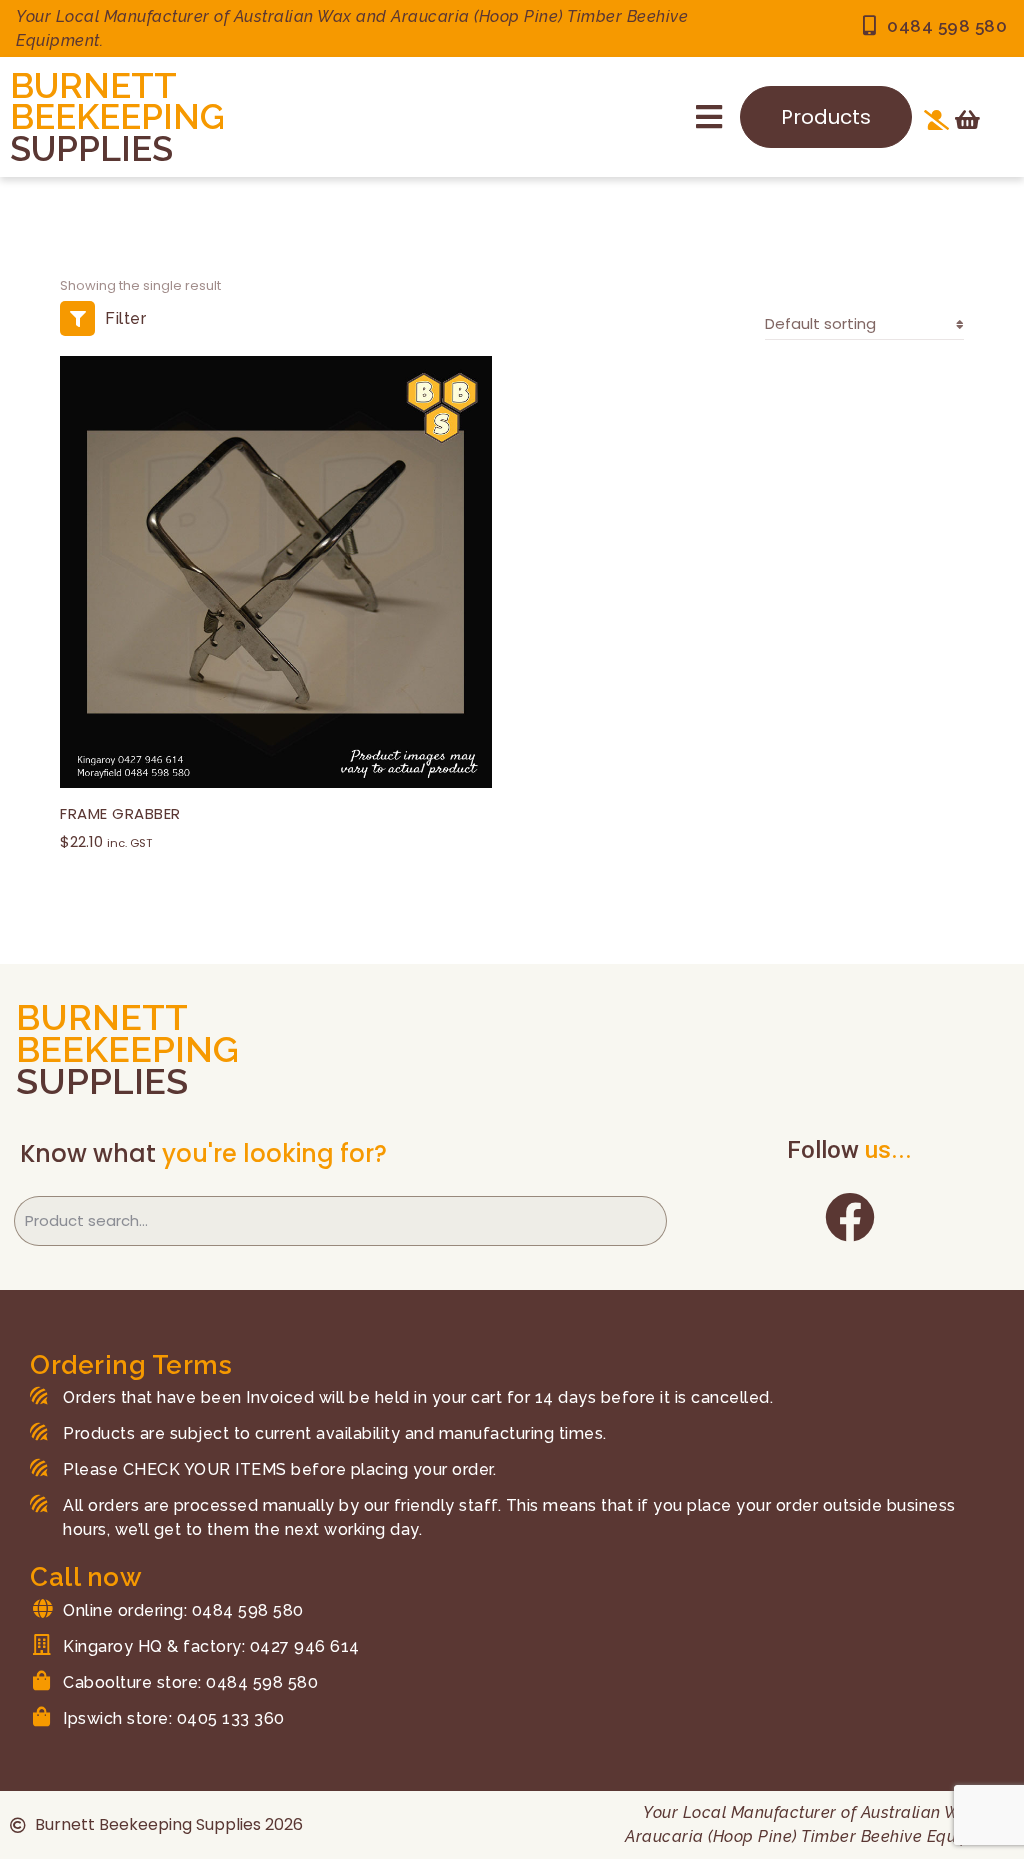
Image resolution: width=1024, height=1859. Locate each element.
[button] (709, 117)
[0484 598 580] (869, 26)
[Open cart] (968, 120)
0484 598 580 (947, 26)
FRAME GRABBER (120, 813)
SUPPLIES (91, 148)
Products (826, 117)
